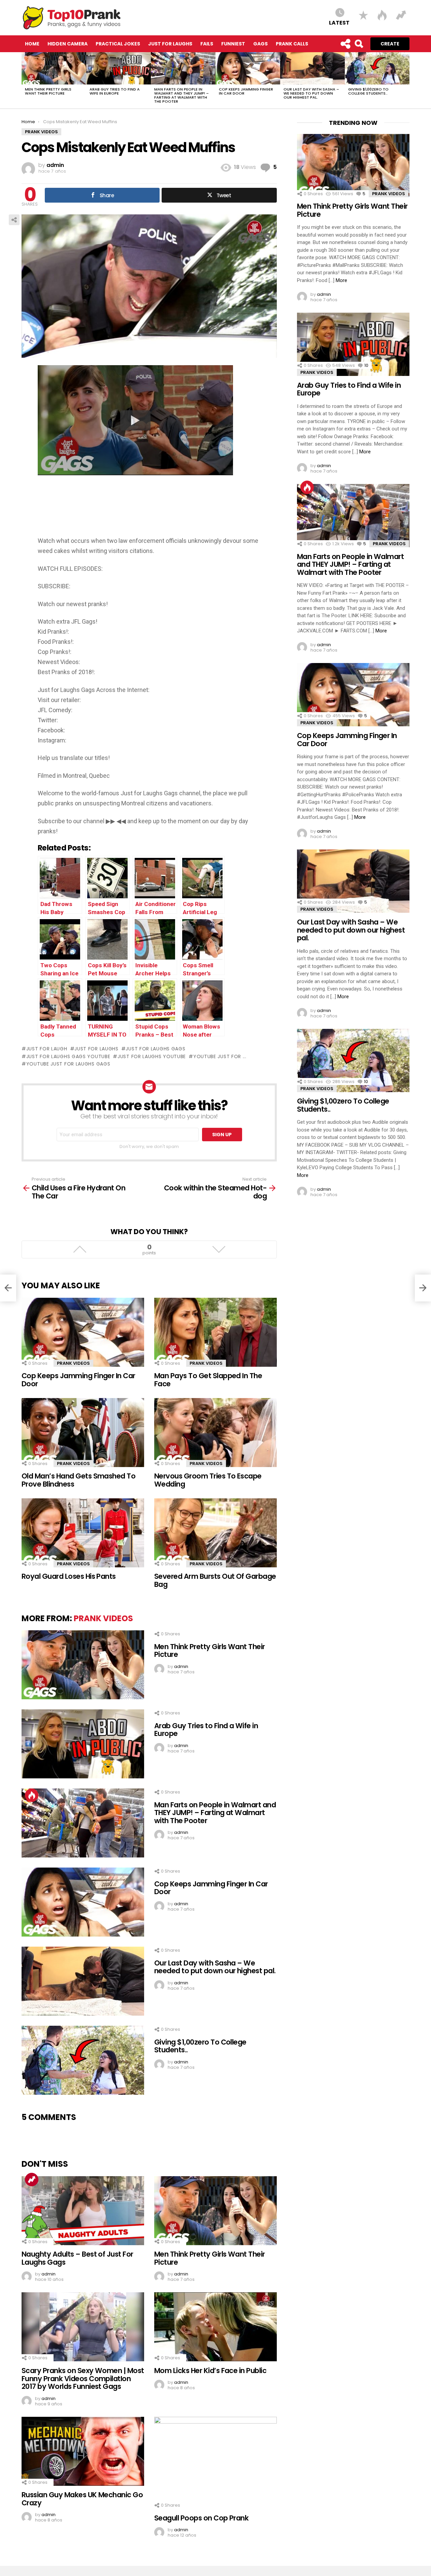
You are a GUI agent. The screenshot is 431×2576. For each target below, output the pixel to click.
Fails (207, 44)
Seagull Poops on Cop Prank (201, 2518)
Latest (339, 22)
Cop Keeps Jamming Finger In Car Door (246, 91)
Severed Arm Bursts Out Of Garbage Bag (215, 1580)
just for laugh (47, 1049)
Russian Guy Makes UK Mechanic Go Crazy (82, 2499)
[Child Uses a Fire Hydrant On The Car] (8, 1288)
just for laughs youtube (152, 1056)
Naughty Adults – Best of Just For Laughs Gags (77, 2258)
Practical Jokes (118, 44)
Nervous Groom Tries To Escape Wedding (208, 1480)
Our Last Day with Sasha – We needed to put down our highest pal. (311, 93)
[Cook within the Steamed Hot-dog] (423, 1288)
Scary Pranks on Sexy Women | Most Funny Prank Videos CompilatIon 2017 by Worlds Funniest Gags (83, 2378)
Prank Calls (292, 44)
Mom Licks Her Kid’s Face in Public (210, 2371)
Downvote (219, 1249)
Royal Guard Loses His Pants (69, 1576)
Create (390, 44)
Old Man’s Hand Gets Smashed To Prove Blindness (78, 1480)
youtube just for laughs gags (68, 1064)
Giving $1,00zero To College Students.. (368, 91)
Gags (260, 44)
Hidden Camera (68, 44)
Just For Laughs (170, 44)
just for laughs (96, 1049)
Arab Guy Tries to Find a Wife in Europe (115, 91)
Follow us (345, 44)
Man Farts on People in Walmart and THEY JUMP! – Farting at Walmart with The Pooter (181, 95)
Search (359, 44)
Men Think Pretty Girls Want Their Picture (48, 91)
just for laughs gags (155, 1049)
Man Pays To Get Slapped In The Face (208, 1380)
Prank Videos (73, 1363)
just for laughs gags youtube (68, 1056)
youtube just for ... (220, 1056)
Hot (32, 1795)
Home (32, 44)
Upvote (80, 1249)
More (341, 280)
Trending (32, 2180)
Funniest (233, 44)
